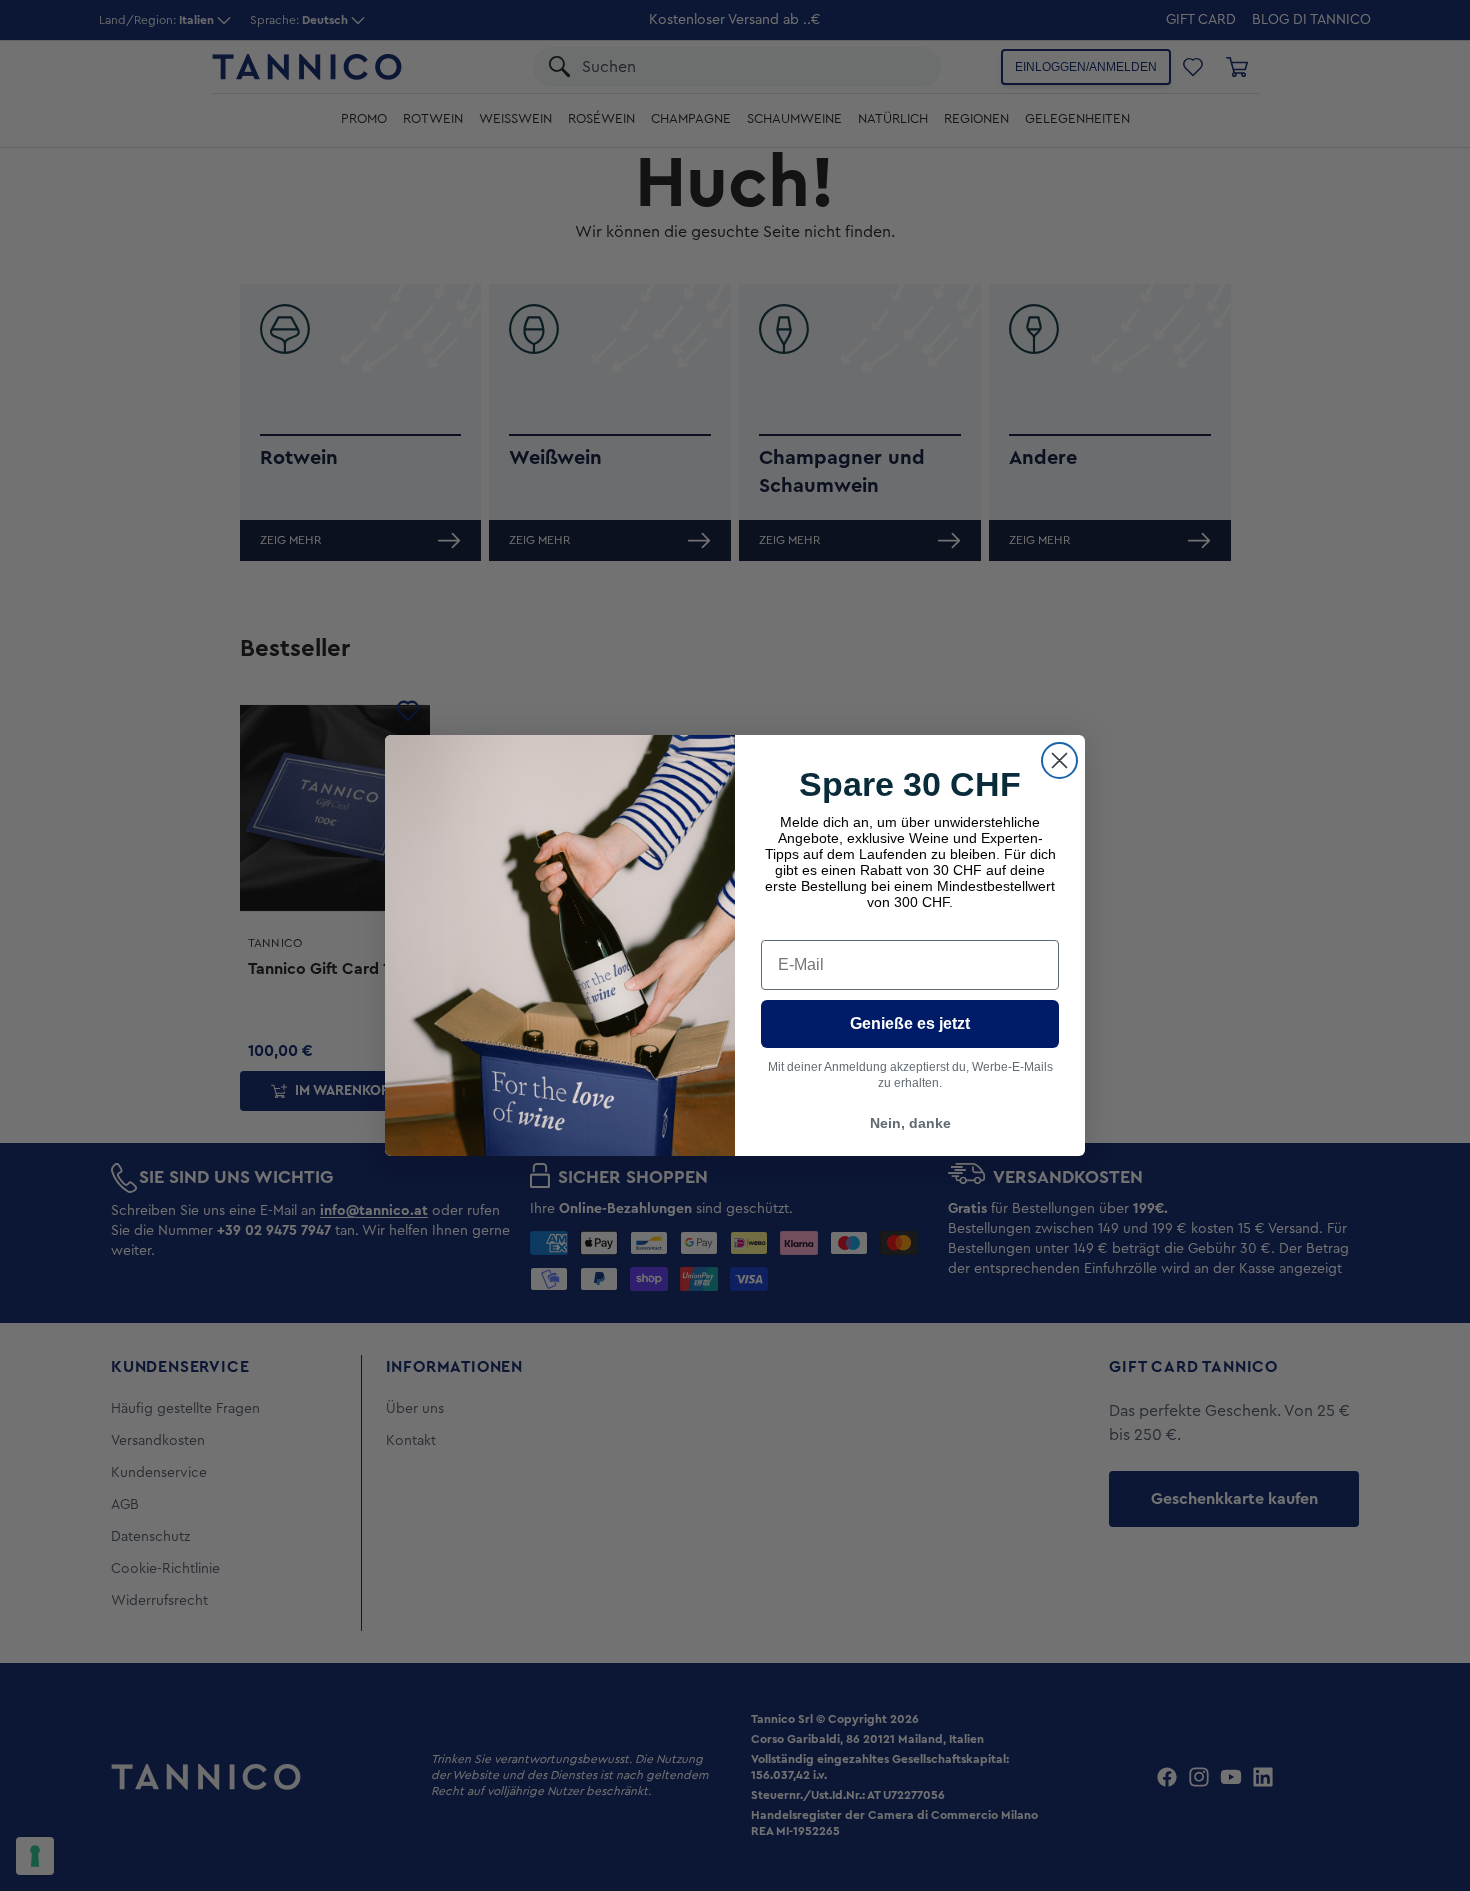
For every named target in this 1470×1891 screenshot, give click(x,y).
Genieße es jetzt (910, 1023)
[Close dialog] (1059, 760)
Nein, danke (910, 1123)
